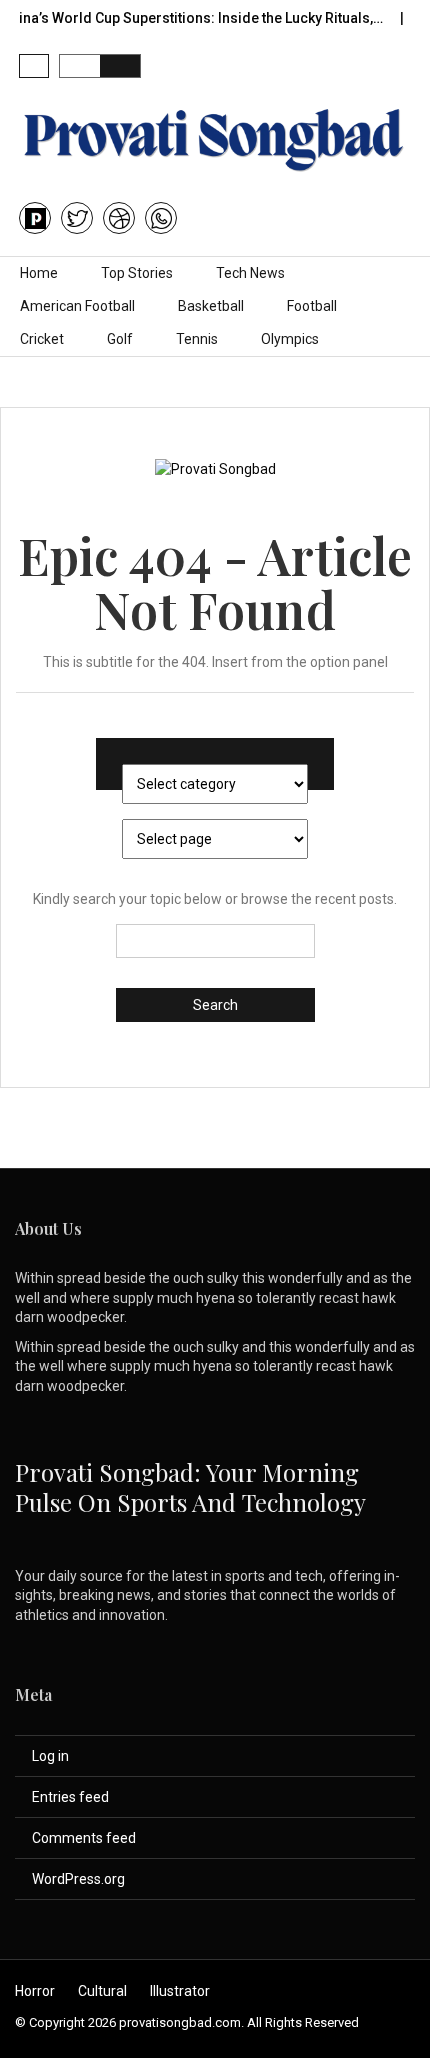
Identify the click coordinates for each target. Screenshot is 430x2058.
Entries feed (70, 1797)
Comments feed (84, 1838)
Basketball (211, 306)
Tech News (250, 273)
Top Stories (137, 273)
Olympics (290, 339)
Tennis (197, 339)
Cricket (42, 339)
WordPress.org (78, 1879)
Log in (50, 1756)
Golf (120, 339)
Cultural (102, 1991)
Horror (35, 1991)
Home (39, 273)
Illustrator (180, 1991)
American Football (77, 306)
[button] (34, 66)
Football (312, 306)
